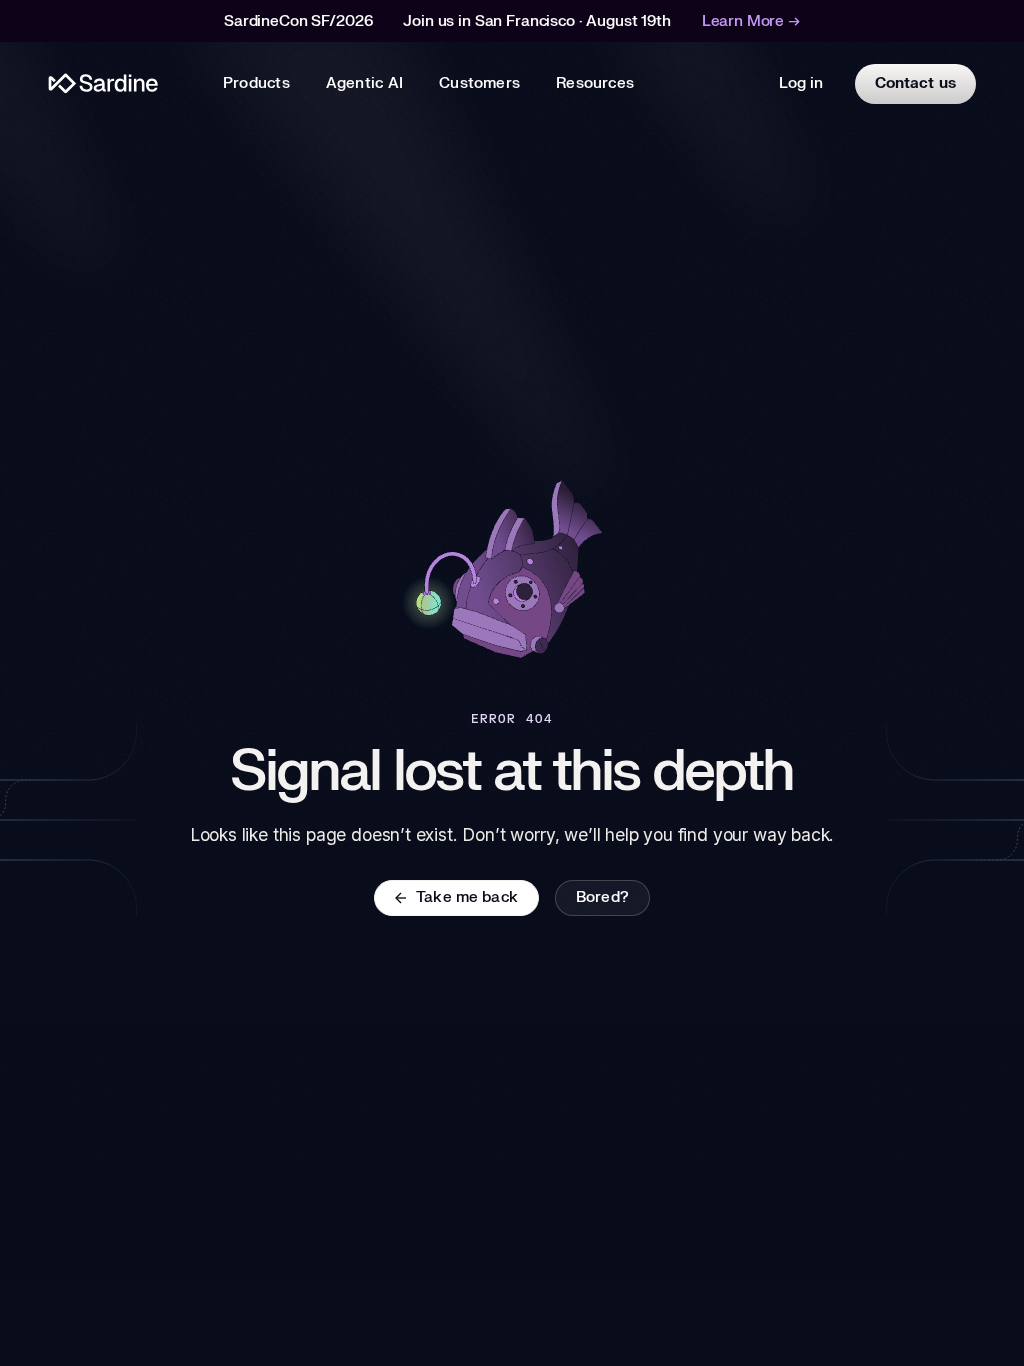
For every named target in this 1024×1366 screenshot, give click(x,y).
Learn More (751, 21)
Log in (801, 83)
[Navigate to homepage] (103, 83)
